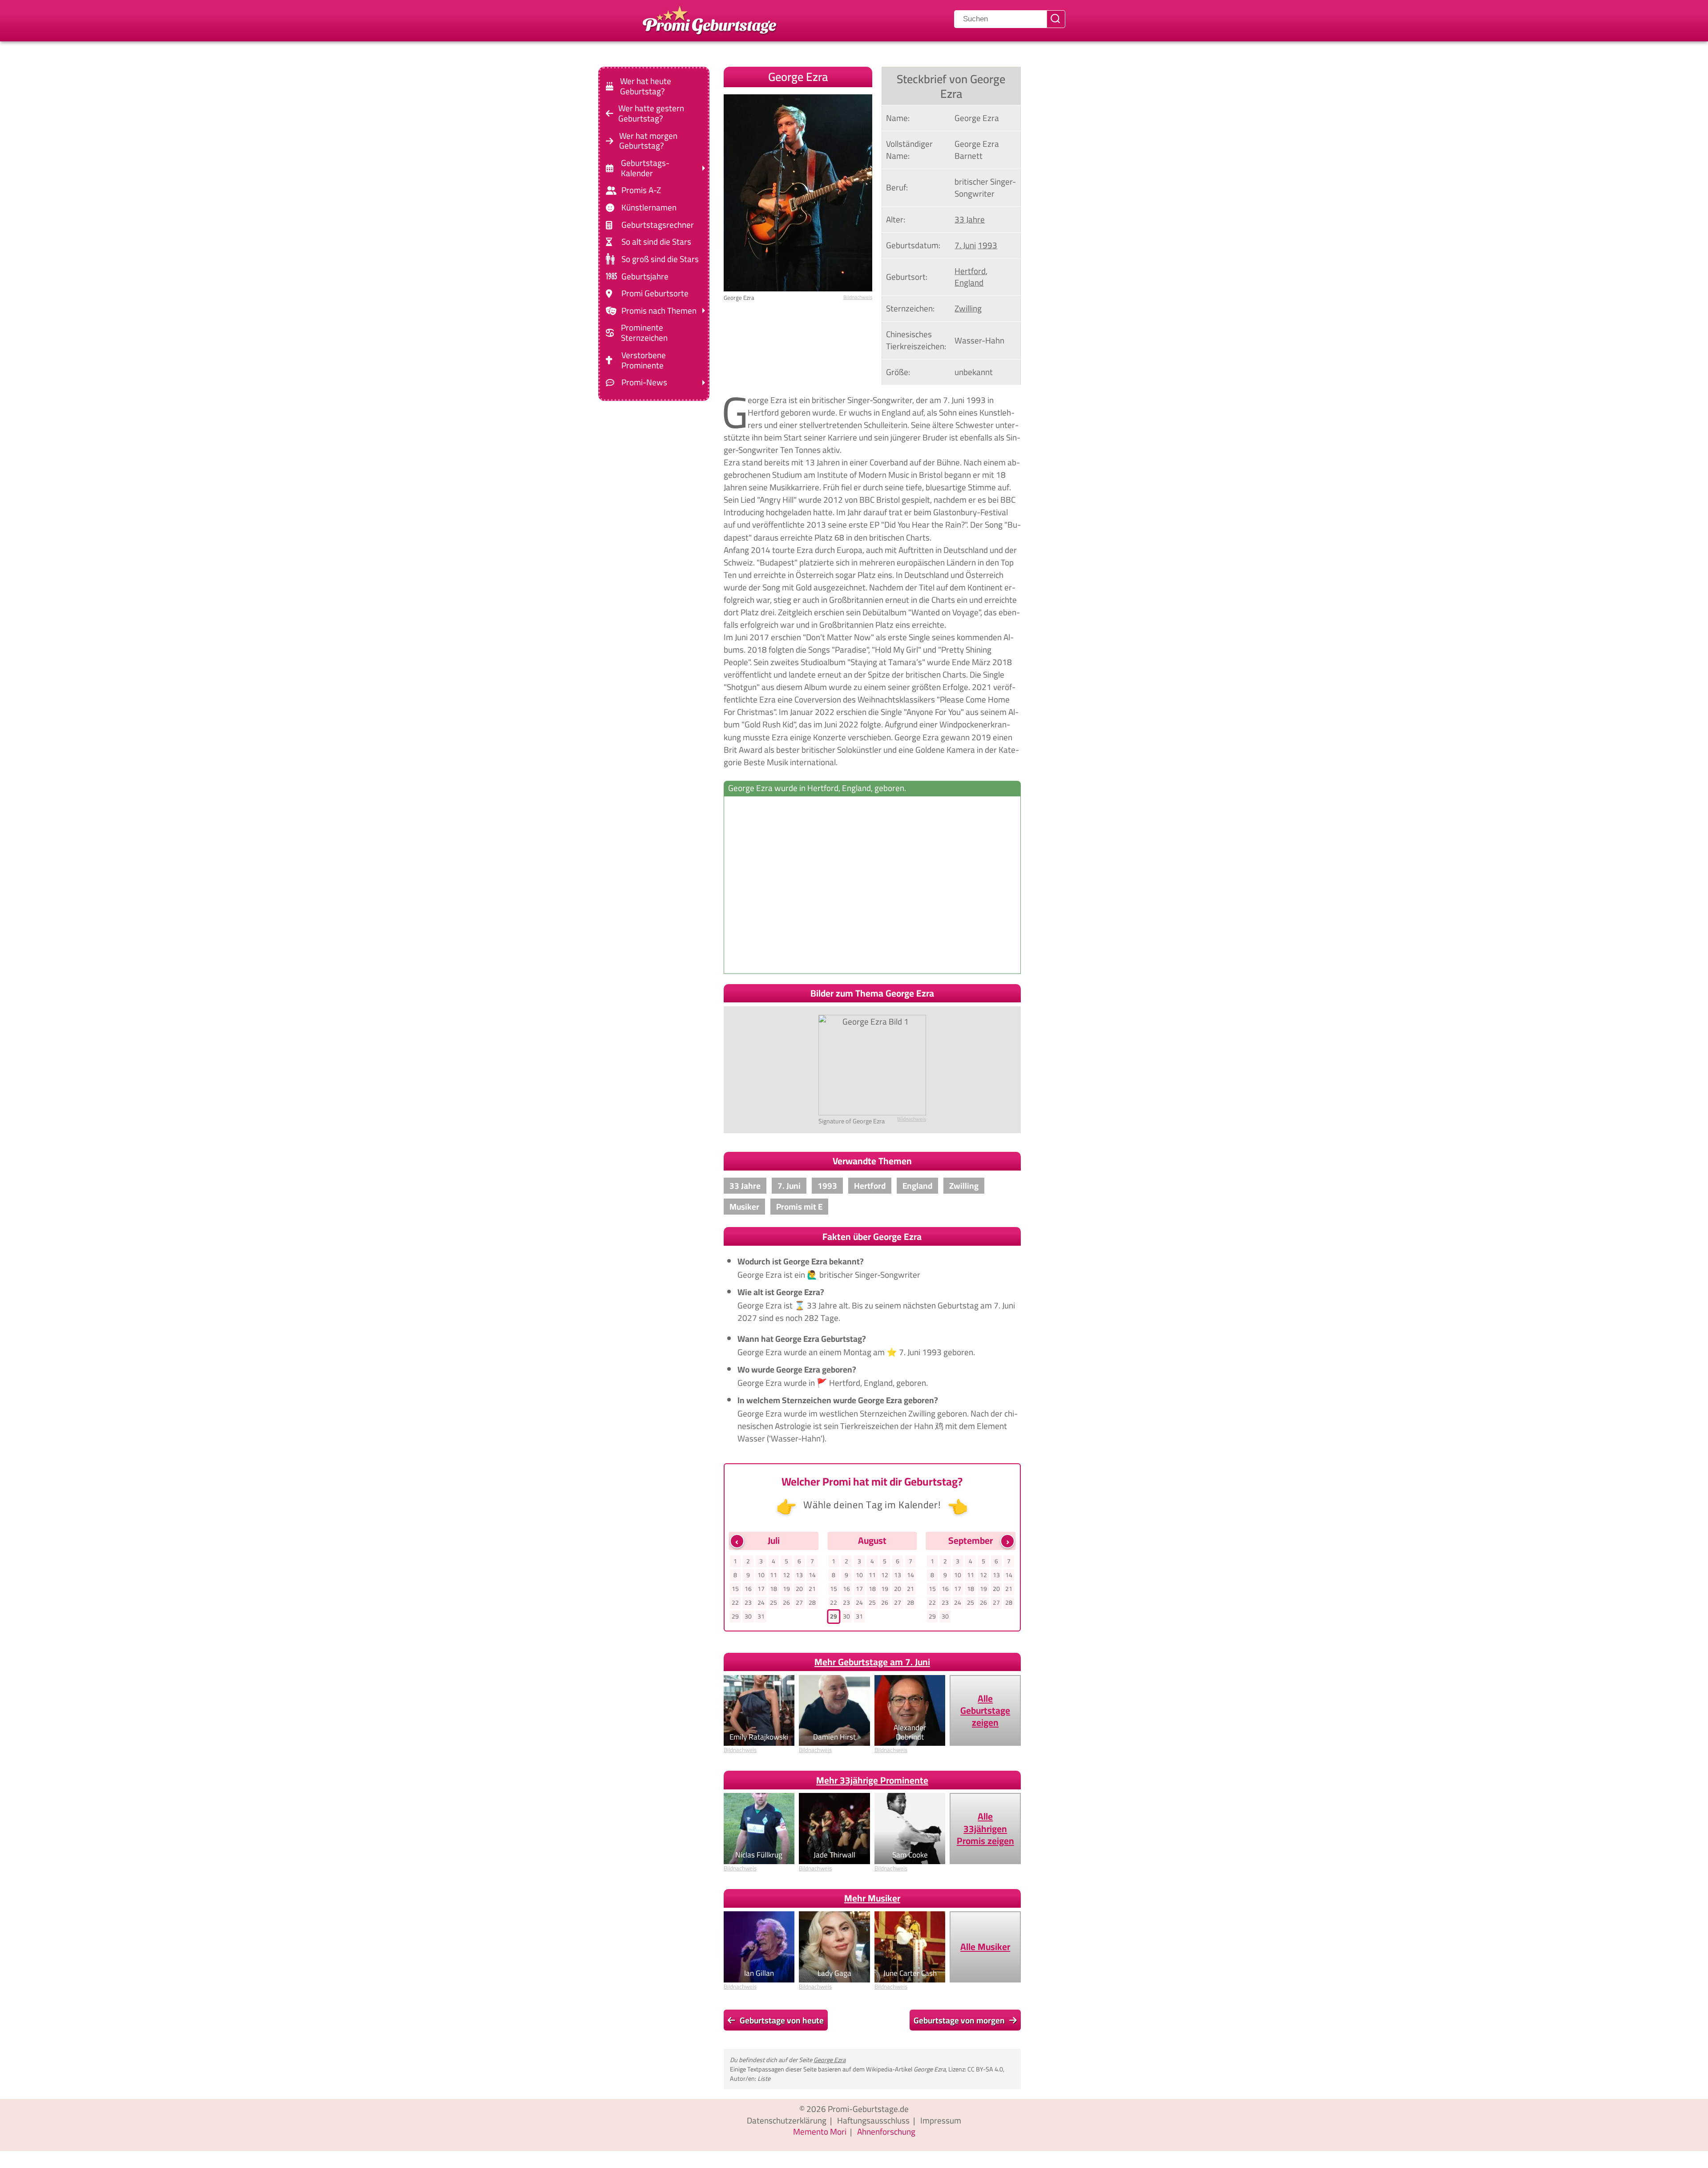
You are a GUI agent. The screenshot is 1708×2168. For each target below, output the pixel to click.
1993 (987, 245)
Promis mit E (799, 1207)
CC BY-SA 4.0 (985, 2069)
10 (761, 1575)
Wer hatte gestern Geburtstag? (651, 113)
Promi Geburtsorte (655, 293)
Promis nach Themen (659, 311)
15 (735, 1589)
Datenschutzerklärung (787, 2120)
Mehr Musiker (872, 1898)
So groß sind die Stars (660, 259)
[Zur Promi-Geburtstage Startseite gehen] (709, 19)
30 (748, 1616)
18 (773, 1589)
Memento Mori (820, 2132)
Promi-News (644, 382)
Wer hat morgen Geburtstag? (648, 141)
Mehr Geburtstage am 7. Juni (872, 1662)
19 (786, 1589)
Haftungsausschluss (873, 2120)
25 (773, 1603)
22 (735, 1603)
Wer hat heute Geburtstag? (646, 86)
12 (786, 1575)
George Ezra (830, 2060)
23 (748, 1603)
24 (761, 1603)
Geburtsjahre (645, 276)
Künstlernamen (649, 208)
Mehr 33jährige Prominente (872, 1780)
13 (799, 1575)
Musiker (744, 1207)
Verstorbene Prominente (644, 360)
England (969, 283)
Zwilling (968, 308)
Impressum (941, 2120)
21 (812, 1589)
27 (799, 1603)
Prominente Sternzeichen (644, 333)
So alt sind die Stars (656, 242)
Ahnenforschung (886, 2132)
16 (748, 1589)
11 (773, 1575)
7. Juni (965, 245)
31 (761, 1616)
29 (735, 1616)
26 (786, 1603)
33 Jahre (970, 219)
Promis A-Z (641, 190)
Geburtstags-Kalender (645, 168)
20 (799, 1589)
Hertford (970, 271)
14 (812, 1575)
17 (761, 1589)
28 (812, 1603)
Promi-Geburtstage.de (868, 2109)
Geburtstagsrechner (658, 225)
